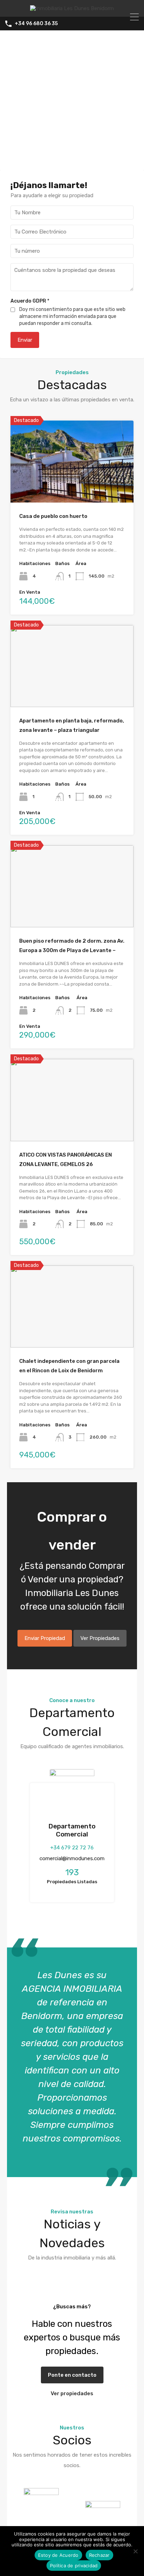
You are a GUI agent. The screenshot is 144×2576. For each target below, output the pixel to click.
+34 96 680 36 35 (36, 24)
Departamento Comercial (72, 1830)
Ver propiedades (72, 2393)
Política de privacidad (74, 2566)
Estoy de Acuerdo (58, 2555)
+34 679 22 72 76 (72, 1848)
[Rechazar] (135, 2552)
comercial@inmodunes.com (72, 1858)
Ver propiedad (72, 486)
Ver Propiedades (100, 1638)
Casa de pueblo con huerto (53, 516)
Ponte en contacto (72, 2375)
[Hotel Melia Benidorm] (103, 2514)
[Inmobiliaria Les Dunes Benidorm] (72, 8)
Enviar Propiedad (45, 1638)
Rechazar (99, 2555)
